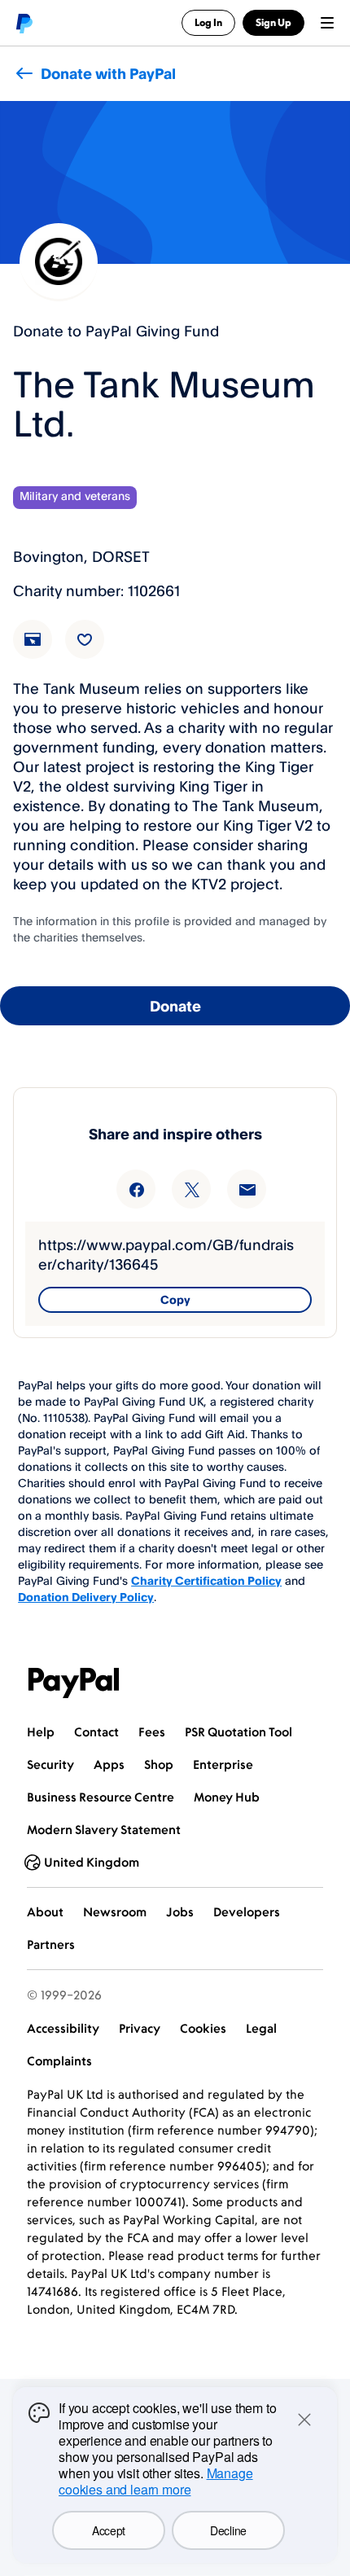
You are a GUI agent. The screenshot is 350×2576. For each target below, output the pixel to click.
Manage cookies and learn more (156, 2481)
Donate (175, 1006)
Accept (109, 2530)
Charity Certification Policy (206, 1580)
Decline (228, 2530)
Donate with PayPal (108, 73)
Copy (175, 1299)
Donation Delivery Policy (86, 1597)
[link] (42, 649)
